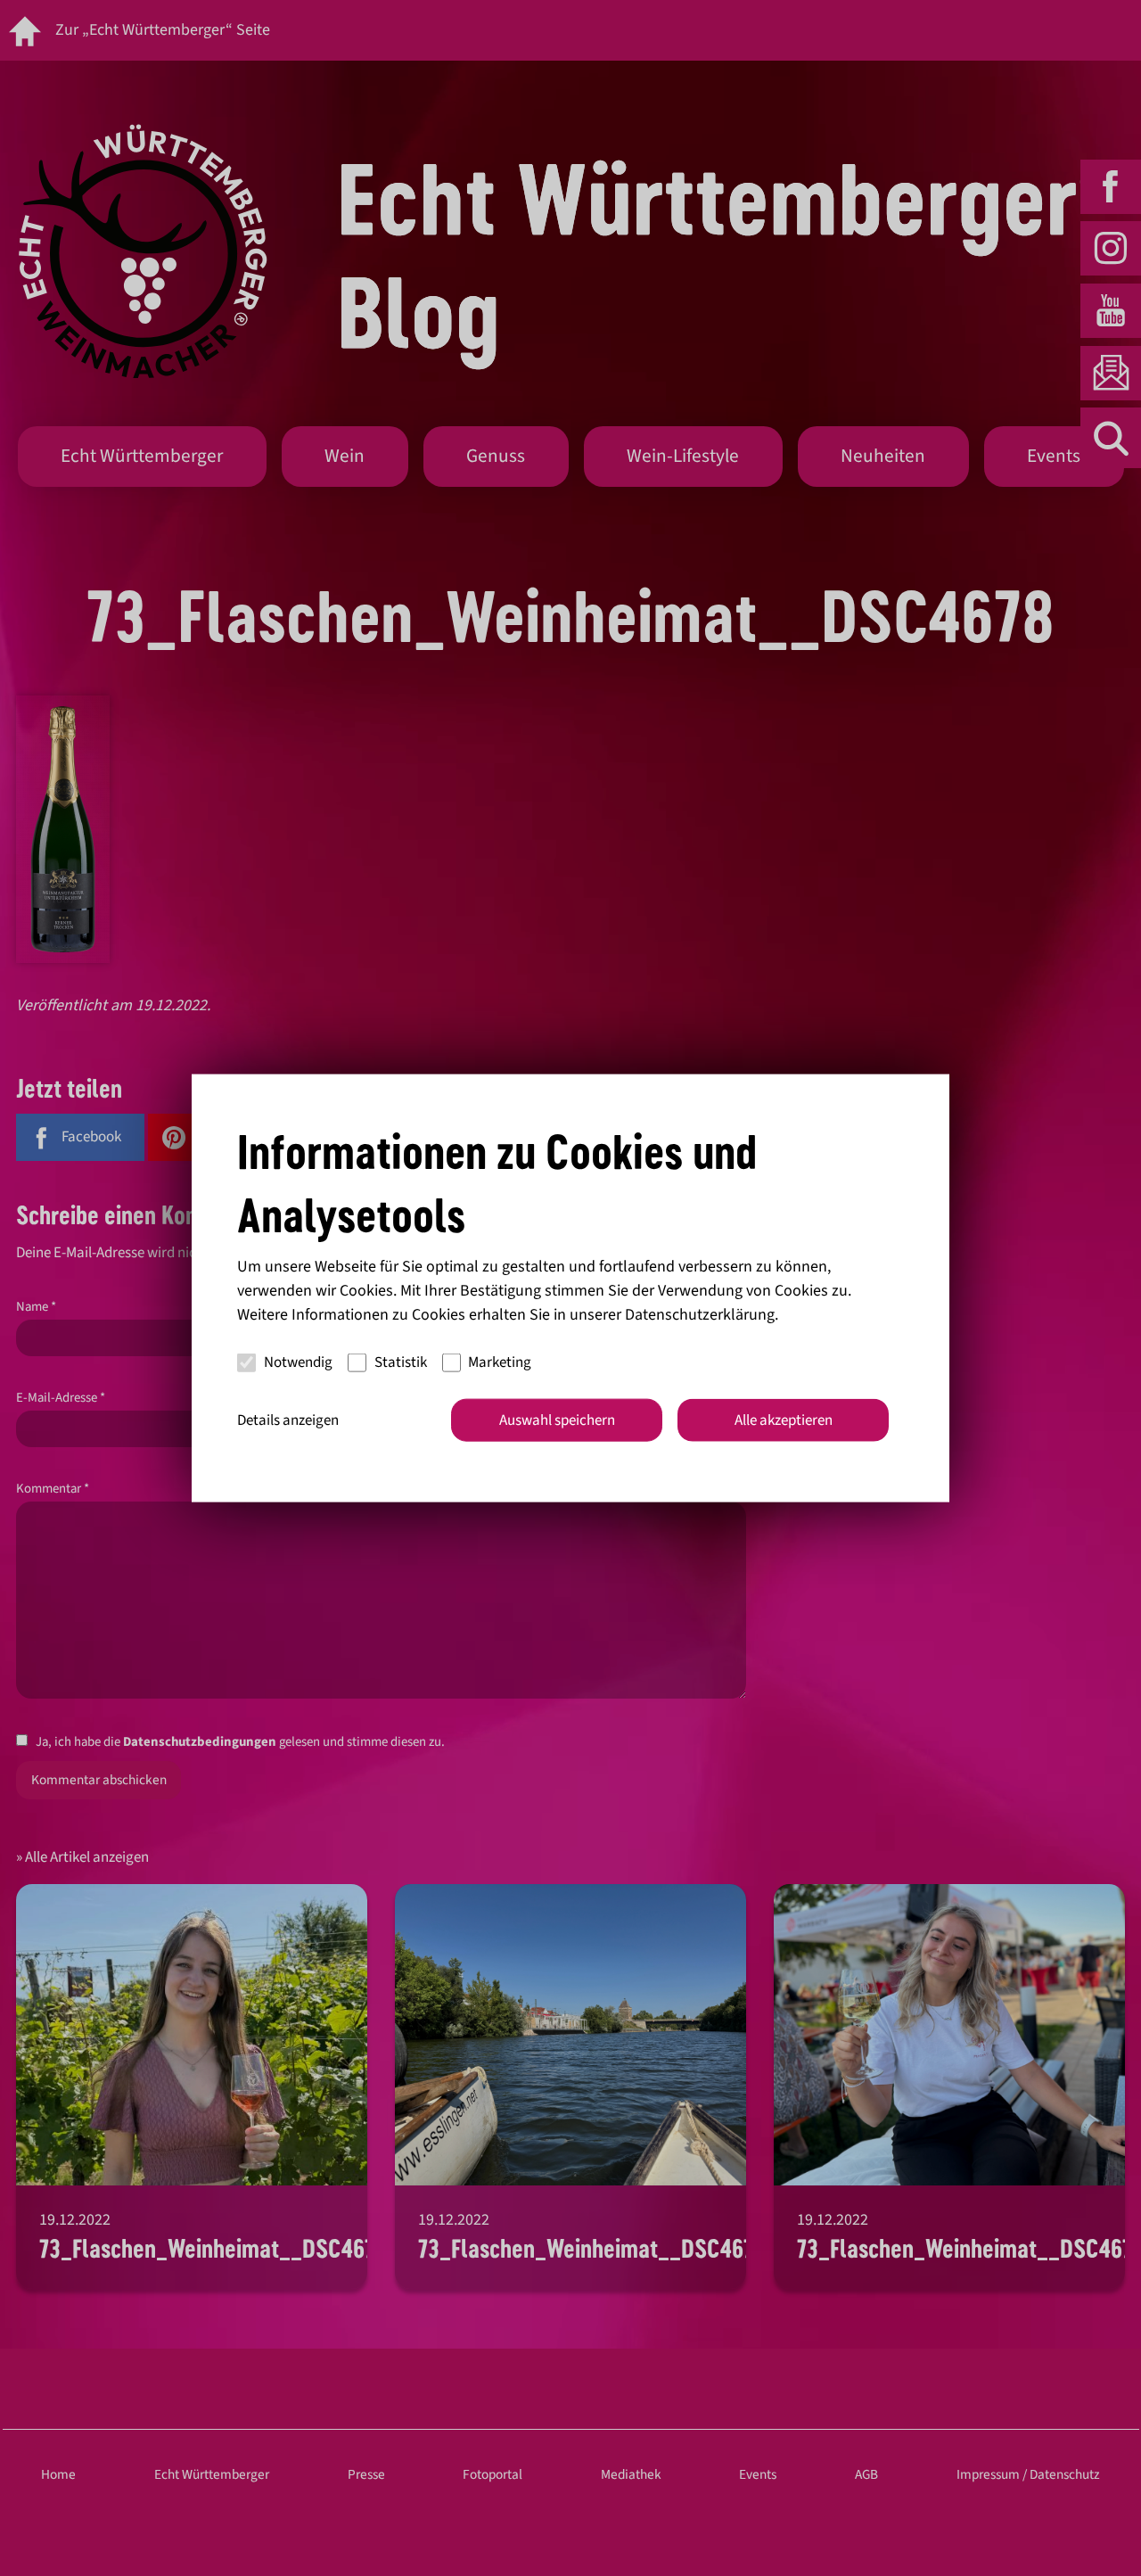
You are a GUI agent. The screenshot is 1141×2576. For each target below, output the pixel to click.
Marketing (500, 1362)
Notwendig (298, 1362)
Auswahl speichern (557, 1420)
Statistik (401, 1362)
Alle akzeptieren (784, 1420)
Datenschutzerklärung (700, 1314)
